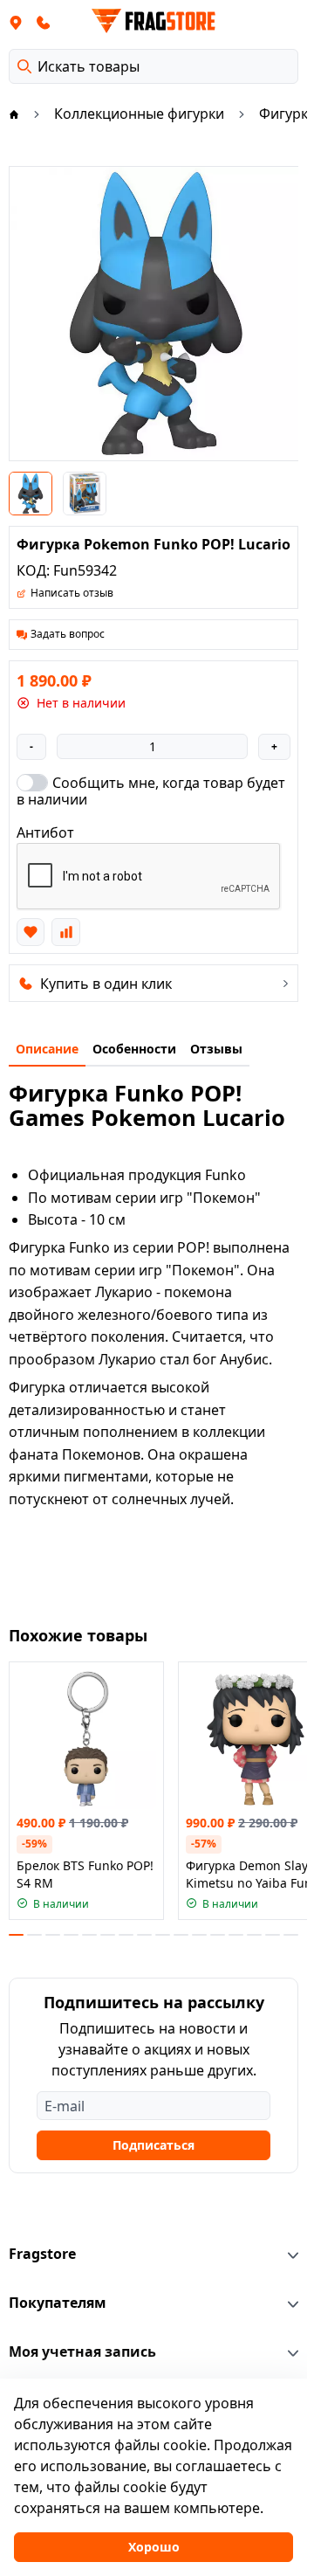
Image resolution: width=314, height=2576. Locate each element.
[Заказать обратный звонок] (44, 22)
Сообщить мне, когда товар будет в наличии (151, 791)
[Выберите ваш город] (16, 22)
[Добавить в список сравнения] (65, 932)
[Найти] (24, 66)
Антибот (45, 832)
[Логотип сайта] (154, 21)
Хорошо (154, 2547)
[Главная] (14, 114)
